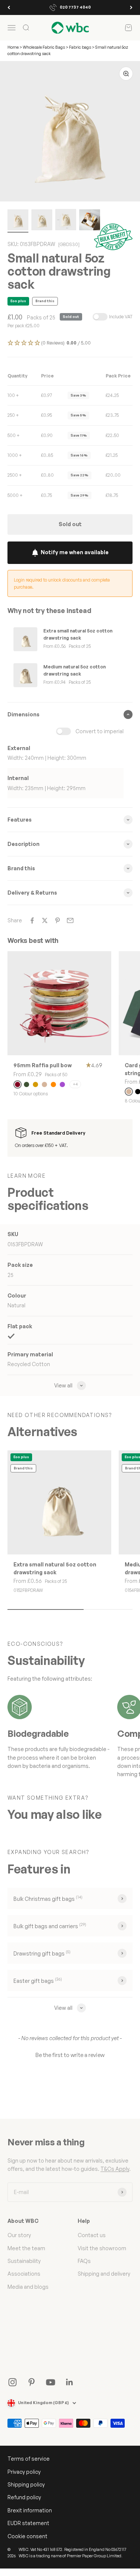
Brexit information (30, 2510)
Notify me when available (75, 552)
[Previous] (9, 7)
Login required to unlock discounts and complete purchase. (62, 583)
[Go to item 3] (66, 221)
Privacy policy (24, 2472)
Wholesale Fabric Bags (44, 47)
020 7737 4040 (75, 7)
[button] (70, 343)
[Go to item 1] (18, 221)
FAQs (84, 2261)
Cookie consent (27, 2536)
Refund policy (24, 2497)
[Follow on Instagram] (13, 2382)
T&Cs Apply (115, 2169)
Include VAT (121, 317)
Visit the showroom (102, 2248)
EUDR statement (28, 2523)
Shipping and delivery (104, 2274)
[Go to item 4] (90, 221)
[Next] (131, 7)
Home (13, 47)
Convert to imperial (99, 731)
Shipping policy (26, 2484)
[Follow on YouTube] (51, 2382)
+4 (75, 1084)
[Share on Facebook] (32, 920)
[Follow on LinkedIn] (70, 2382)
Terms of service (29, 2459)
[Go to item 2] (42, 221)
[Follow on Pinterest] (32, 2382)
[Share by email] (70, 920)
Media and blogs (28, 2287)
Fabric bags (80, 47)
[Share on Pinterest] (57, 920)
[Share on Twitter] (45, 920)
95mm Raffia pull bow (43, 1065)
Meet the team (26, 2248)
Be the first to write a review (70, 2055)
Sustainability (24, 2261)
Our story (19, 2235)
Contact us (92, 2235)
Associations (24, 2274)
